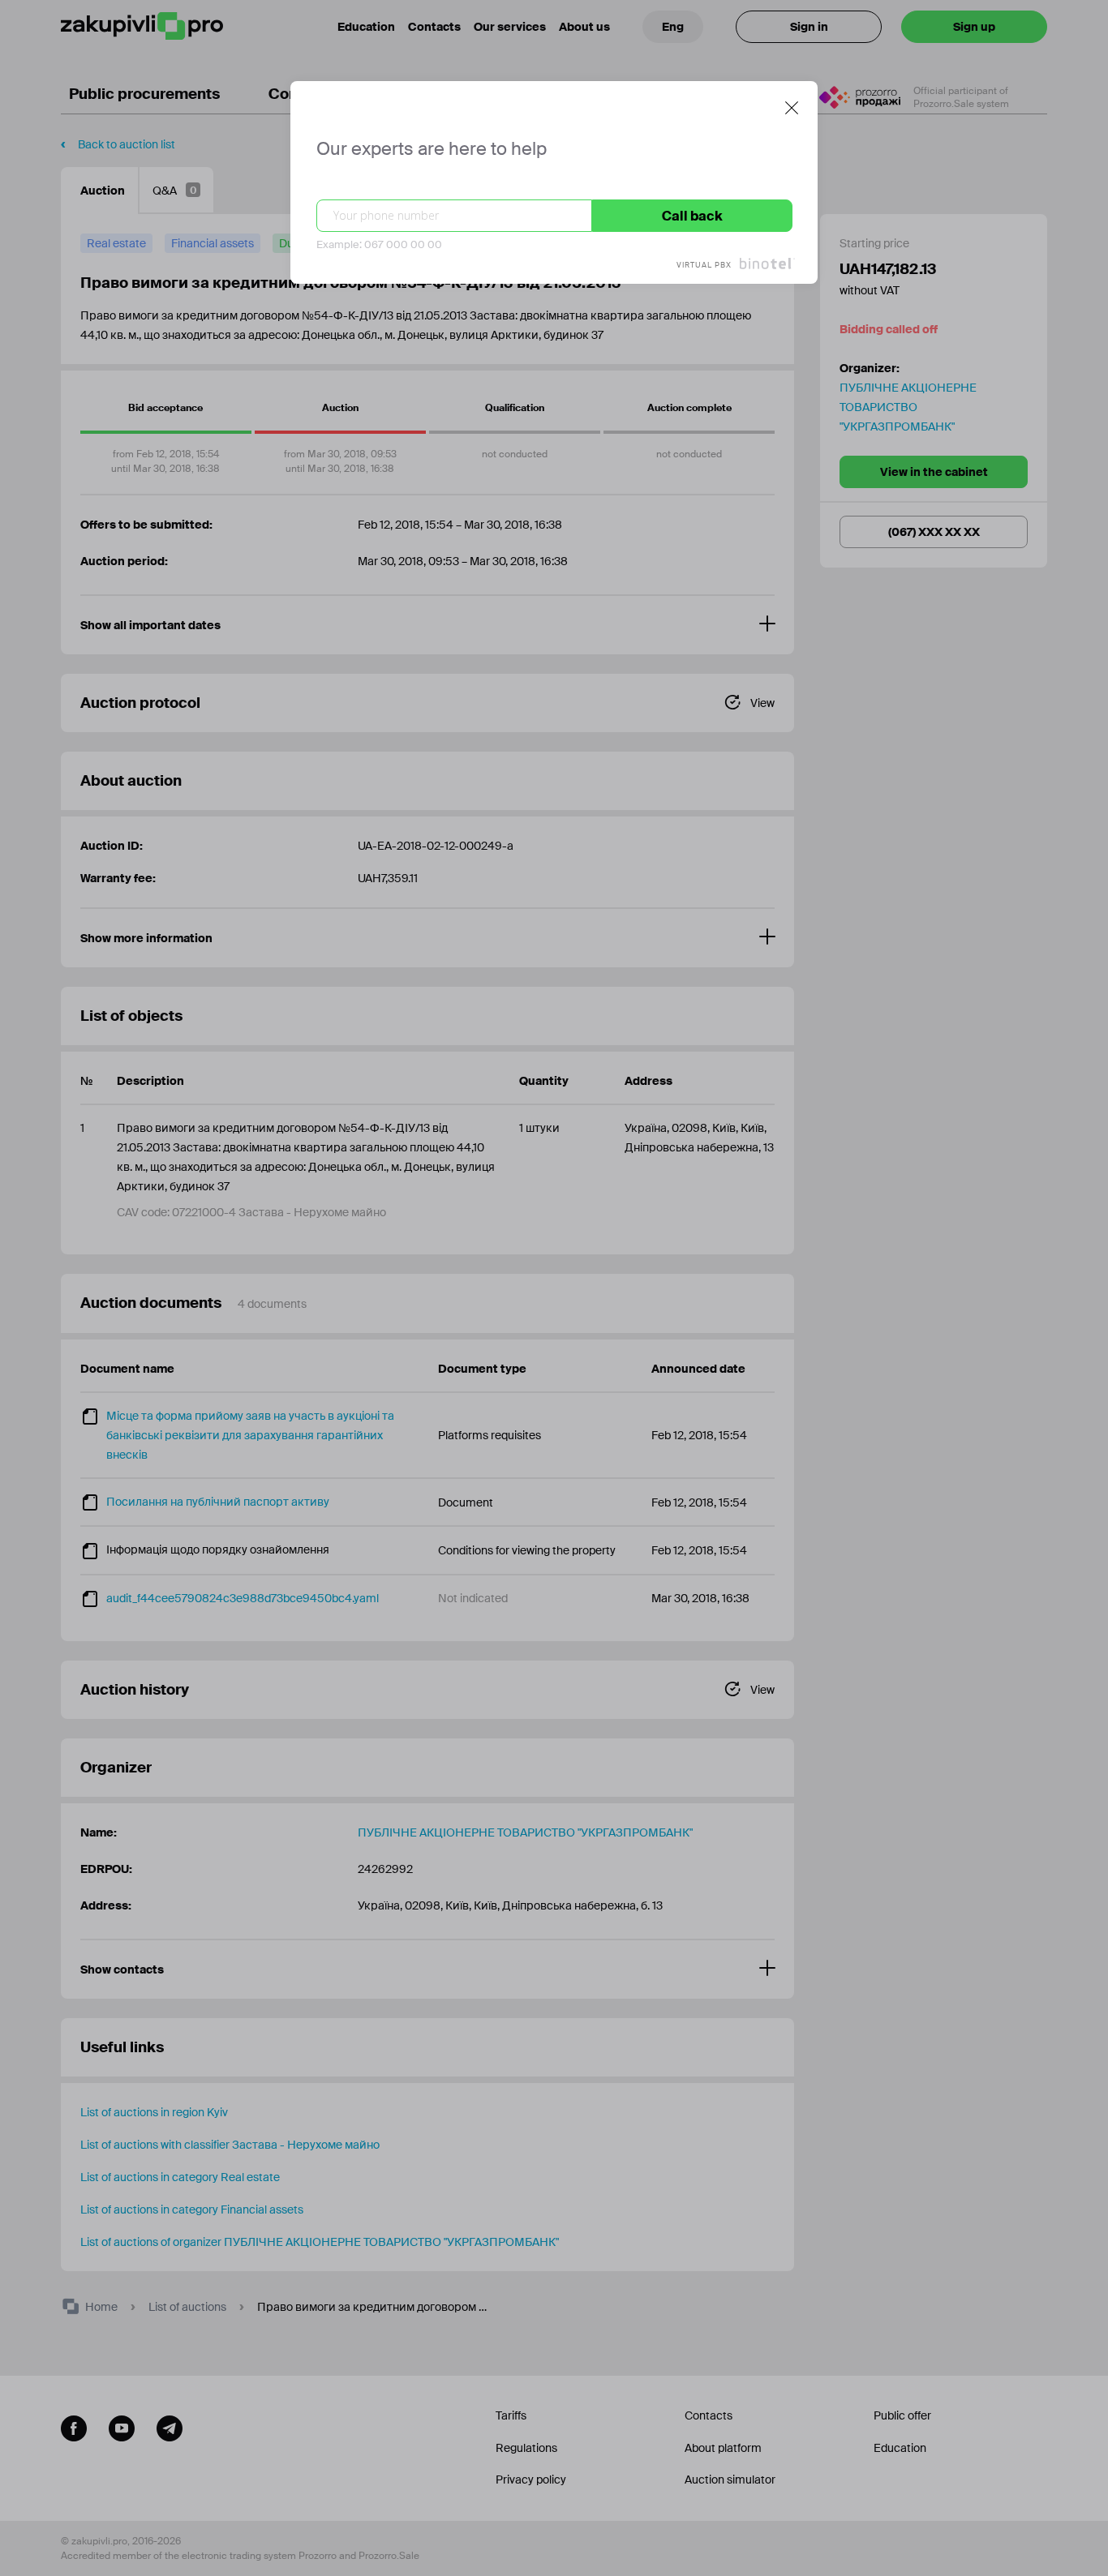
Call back (692, 216)
